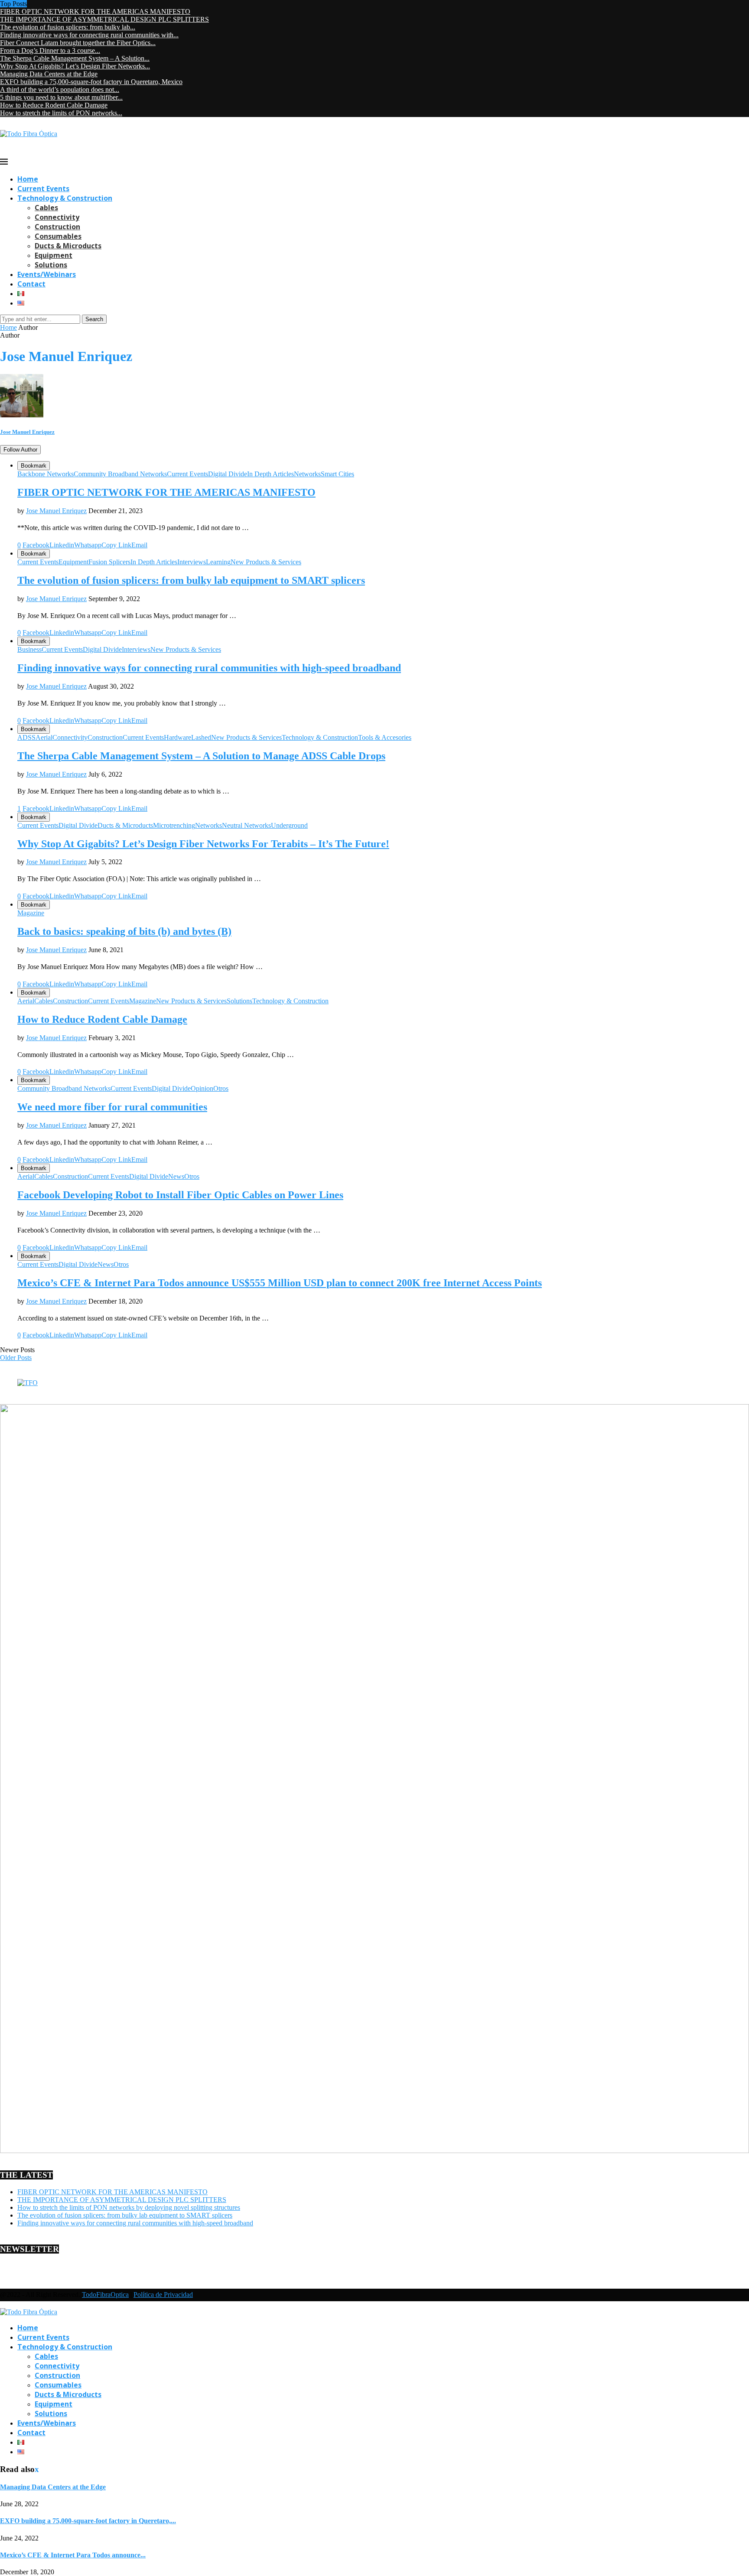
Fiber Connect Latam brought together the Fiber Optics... (78, 43)
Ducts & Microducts (68, 246)
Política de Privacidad (163, 2295)
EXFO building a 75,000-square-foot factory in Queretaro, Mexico (91, 82)
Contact (31, 284)
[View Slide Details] (28, 1383)
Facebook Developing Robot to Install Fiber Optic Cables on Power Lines (180, 1195)
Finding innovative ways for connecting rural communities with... (89, 35)
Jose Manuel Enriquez (27, 432)
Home (28, 179)
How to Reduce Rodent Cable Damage (54, 105)
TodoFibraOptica (105, 2295)
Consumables (58, 236)
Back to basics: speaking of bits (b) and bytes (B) (124, 931)
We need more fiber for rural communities (112, 1107)
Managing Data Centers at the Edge (49, 74)
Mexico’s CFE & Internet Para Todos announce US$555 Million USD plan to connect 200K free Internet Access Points (280, 1283)
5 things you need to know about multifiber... (61, 97)
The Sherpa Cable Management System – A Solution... (75, 58)
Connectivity (57, 217)
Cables (46, 208)
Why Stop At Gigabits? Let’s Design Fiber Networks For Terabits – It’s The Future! (203, 844)
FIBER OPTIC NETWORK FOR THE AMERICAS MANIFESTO (95, 11)
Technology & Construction (65, 198)
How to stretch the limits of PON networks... (61, 113)
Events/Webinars (47, 274)
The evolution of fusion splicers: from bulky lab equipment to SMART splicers (191, 580)
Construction (57, 227)
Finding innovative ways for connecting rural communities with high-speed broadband (209, 668)
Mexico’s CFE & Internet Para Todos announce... (73, 2555)
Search (94, 319)
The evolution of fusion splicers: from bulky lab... (68, 27)
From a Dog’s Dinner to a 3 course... (50, 50)
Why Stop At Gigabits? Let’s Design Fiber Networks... (75, 66)
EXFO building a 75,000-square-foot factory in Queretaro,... (88, 2521)
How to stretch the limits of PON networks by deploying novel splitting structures (129, 2207)
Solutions (51, 265)
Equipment (54, 255)
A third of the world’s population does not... (60, 89)
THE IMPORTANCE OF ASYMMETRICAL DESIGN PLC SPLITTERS (104, 19)
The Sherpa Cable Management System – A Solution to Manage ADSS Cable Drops (201, 756)
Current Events (43, 189)
